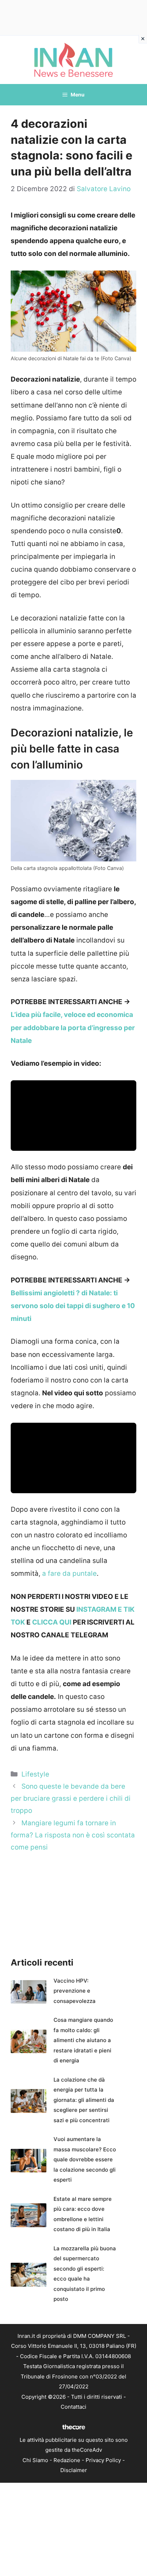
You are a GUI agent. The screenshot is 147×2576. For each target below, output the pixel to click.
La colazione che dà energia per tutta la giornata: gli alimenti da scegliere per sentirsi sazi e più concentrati (84, 2100)
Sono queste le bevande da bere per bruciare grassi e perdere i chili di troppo (71, 1798)
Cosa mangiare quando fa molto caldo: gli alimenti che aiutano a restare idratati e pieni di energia (83, 2040)
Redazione (67, 2460)
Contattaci (73, 2407)
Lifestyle (35, 1774)
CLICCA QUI (52, 1622)
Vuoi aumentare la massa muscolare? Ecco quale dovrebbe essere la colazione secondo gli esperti (85, 2159)
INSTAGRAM (96, 1609)
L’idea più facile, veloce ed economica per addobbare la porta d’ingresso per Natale (73, 1027)
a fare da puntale (69, 1573)
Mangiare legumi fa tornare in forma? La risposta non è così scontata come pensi (73, 1835)
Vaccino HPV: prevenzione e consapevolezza (75, 1991)
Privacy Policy (103, 2460)
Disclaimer (74, 2470)
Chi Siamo (35, 2460)
